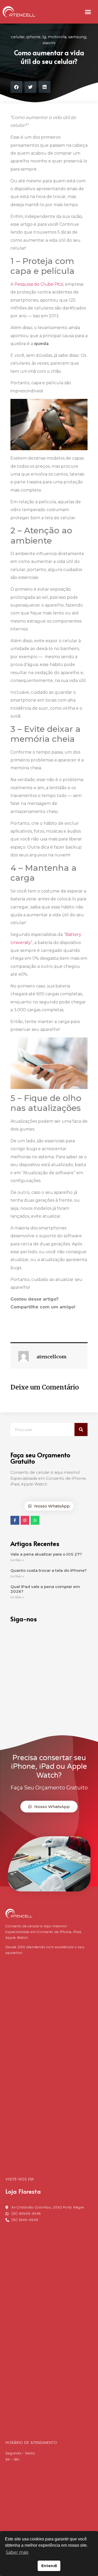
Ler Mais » (17, 1560)
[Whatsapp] (35, 1520)
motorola (57, 37)
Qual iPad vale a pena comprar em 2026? (45, 1589)
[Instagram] (25, 1520)
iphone (33, 37)
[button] (88, 12)
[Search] (81, 1430)
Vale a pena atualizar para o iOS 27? (47, 1554)
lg (44, 37)
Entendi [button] (49, 2566)
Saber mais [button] (17, 2552)
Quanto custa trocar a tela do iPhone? (49, 1570)
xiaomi (49, 43)
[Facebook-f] (15, 1520)
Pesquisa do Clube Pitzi (39, 284)
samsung (77, 37)
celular (18, 37)
